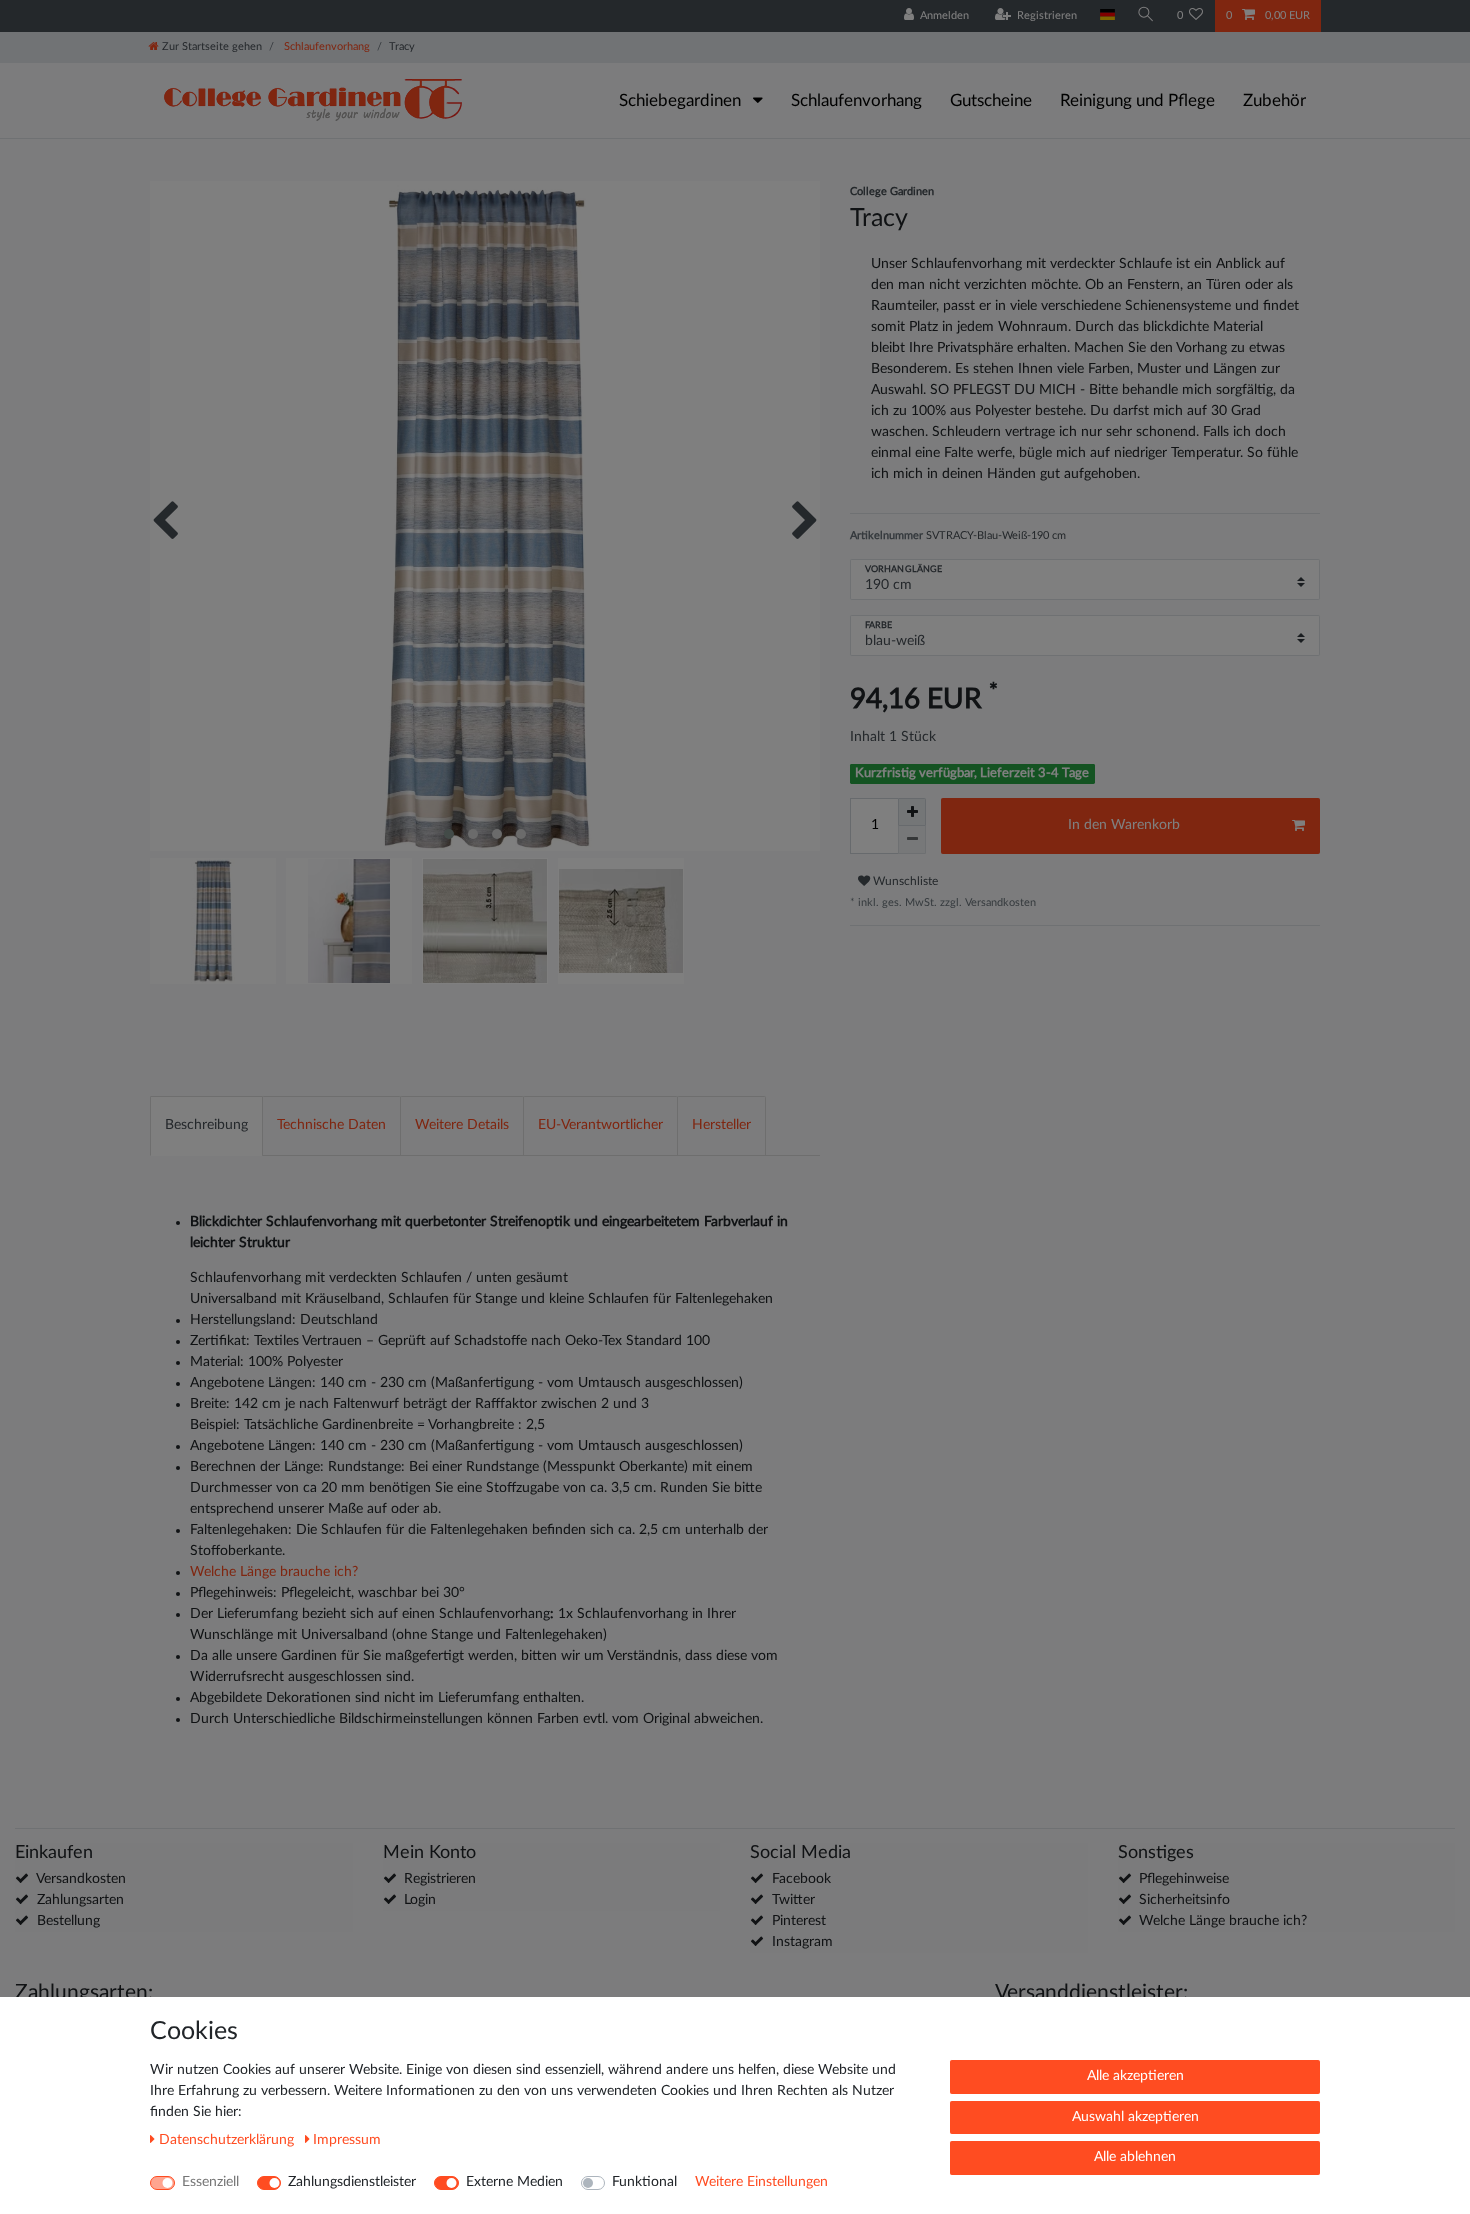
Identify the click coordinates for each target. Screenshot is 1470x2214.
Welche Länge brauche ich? (274, 1572)
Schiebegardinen (682, 100)
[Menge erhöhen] (912, 812)
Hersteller (721, 1125)
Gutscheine (991, 100)
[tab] (206, 1125)
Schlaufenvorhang (325, 46)
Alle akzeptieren (1135, 2076)
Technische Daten (331, 1125)
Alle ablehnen (1135, 2157)
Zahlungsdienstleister (352, 2182)
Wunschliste (904, 881)
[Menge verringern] (912, 840)
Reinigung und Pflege (1137, 100)
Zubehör (1274, 100)
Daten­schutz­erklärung (228, 2140)
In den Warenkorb (1124, 825)
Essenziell (210, 2182)
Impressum (347, 2140)
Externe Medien (514, 2182)
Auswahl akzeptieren (1135, 2117)
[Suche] (1146, 15)
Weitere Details (462, 1125)
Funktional (644, 2182)
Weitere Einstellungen (761, 2182)
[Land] (1106, 15)
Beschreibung (206, 1125)
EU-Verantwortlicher (600, 1125)
